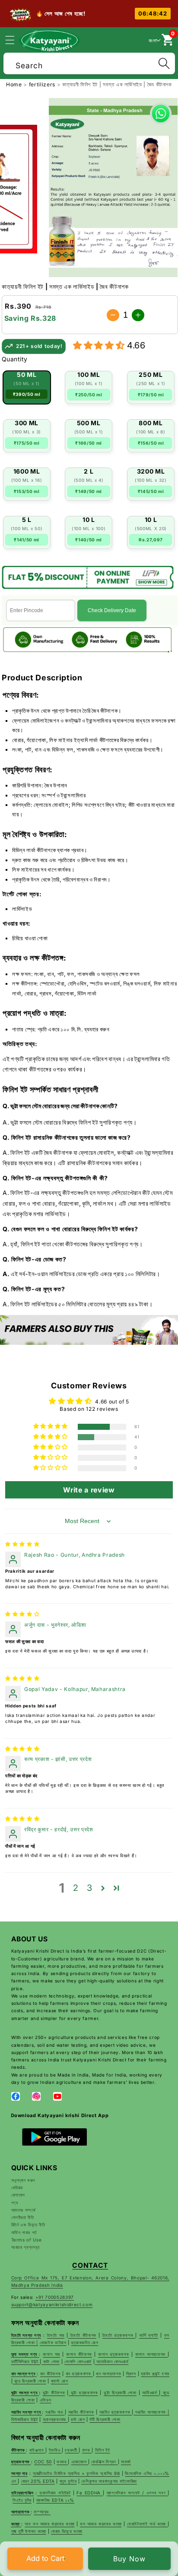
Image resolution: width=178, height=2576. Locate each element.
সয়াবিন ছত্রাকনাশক (116, 2412)
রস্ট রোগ (78, 2419)
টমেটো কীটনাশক (82, 2335)
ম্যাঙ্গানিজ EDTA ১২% (55, 2500)
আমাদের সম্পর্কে (24, 2210)
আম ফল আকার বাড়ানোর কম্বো (49, 2524)
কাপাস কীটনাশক (79, 2354)
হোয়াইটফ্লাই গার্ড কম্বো (147, 2524)
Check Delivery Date (112, 610)
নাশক (87, 2450)
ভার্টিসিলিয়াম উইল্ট (26, 2361)
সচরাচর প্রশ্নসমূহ (26, 2247)
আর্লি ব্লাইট (149, 2335)
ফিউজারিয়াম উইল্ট (25, 2419)
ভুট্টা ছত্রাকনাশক (83, 2393)
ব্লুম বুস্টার (68, 2481)
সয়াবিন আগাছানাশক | (151, 2412)
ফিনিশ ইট (103, 2450)
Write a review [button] (89, 1490)
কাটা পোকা (51, 2361)
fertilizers (43, 84)
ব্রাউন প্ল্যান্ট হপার (155, 2374)
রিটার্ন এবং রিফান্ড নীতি (28, 2225)
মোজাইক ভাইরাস (53, 2342)
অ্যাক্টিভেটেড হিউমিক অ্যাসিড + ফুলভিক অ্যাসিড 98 (76, 2473)
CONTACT (90, 2265)
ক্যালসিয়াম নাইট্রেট (54, 2493)
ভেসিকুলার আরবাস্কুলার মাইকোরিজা (109, 2481)
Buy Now (129, 2559)
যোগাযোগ (18, 2195)
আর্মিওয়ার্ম (151, 2393)
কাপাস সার (51, 2354)
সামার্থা (126, 2462)
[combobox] (89, 62)
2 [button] (76, 1888)
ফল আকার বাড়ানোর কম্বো (101, 2524)
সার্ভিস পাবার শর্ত (24, 2232)
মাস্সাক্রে (42, 2512)
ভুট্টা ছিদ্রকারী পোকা (120, 2393)
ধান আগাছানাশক (108, 2374)
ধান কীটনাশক (51, 2374)
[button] (15, 40)
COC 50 (43, 2462)
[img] (22, 1544)
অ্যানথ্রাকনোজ (55, 2419)
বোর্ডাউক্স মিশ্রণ (104, 2462)
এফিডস (46, 2400)
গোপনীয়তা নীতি (23, 2217)
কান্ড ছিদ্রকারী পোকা (29, 2381)
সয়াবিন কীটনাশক (81, 2412)
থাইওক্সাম (38, 2450)
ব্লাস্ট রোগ (60, 2381)
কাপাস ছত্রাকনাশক (113, 2354)
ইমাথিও (55, 2450)
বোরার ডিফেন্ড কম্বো (67, 2531)
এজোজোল (80, 2462)
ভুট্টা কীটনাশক (54, 2393)
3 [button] (90, 1888)
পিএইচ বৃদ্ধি (22, 2500)
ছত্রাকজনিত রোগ (85, 2342)
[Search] (164, 63)
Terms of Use (27, 2240)
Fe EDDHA (90, 2493)
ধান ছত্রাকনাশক (79, 2374)
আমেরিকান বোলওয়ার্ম (111, 2361)
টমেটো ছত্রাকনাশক (119, 2335)
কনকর (62, 2462)
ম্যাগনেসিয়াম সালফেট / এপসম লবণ (137, 2493)
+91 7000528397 (55, 2297)
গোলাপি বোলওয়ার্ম (78, 2361)
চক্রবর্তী (72, 2450)
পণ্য (15, 2203)
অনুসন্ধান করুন (23, 2180)
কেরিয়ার (17, 2187)
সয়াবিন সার (55, 2412)
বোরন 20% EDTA (38, 2481)
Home (14, 84)
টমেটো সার (56, 2335)
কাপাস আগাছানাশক (152, 2354)
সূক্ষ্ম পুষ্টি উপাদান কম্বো (29, 2531)
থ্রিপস (131, 2374)
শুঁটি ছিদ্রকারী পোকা (105, 2419)
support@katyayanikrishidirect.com (52, 2304)
